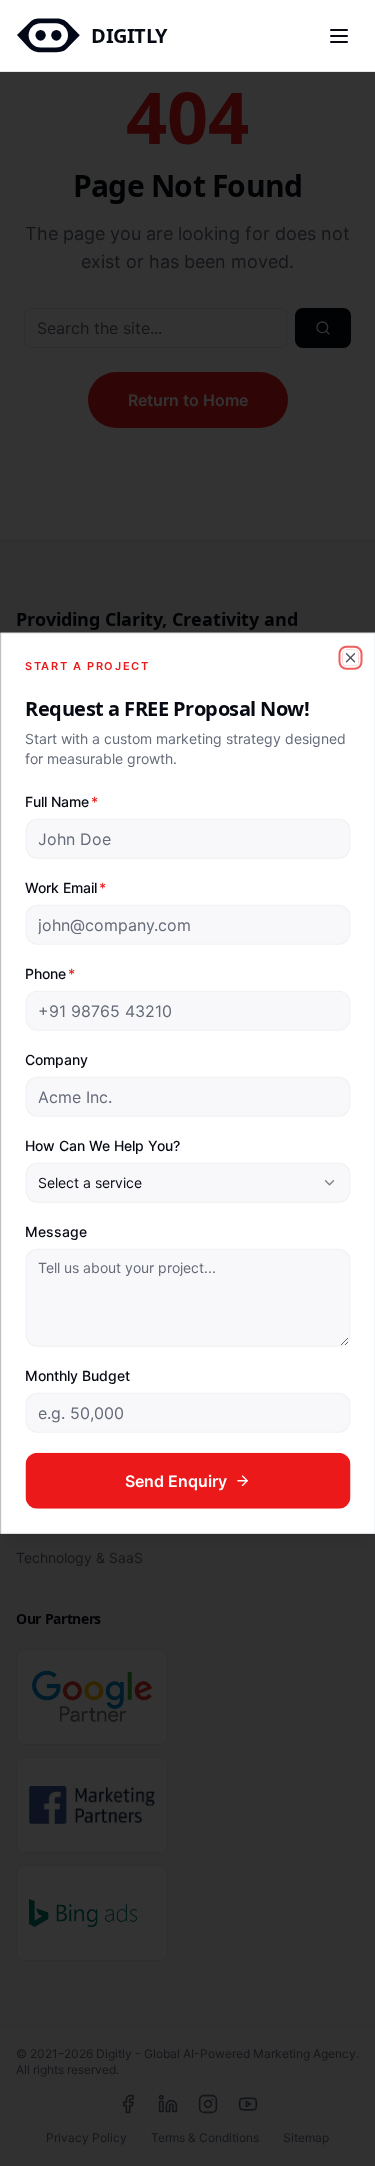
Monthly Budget (77, 1374)
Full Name (61, 800)
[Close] (350, 658)
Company (56, 1058)
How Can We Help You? (102, 1144)
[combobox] (187, 1182)
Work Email (65, 886)
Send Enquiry (176, 1480)
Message (56, 1230)
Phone (50, 972)
